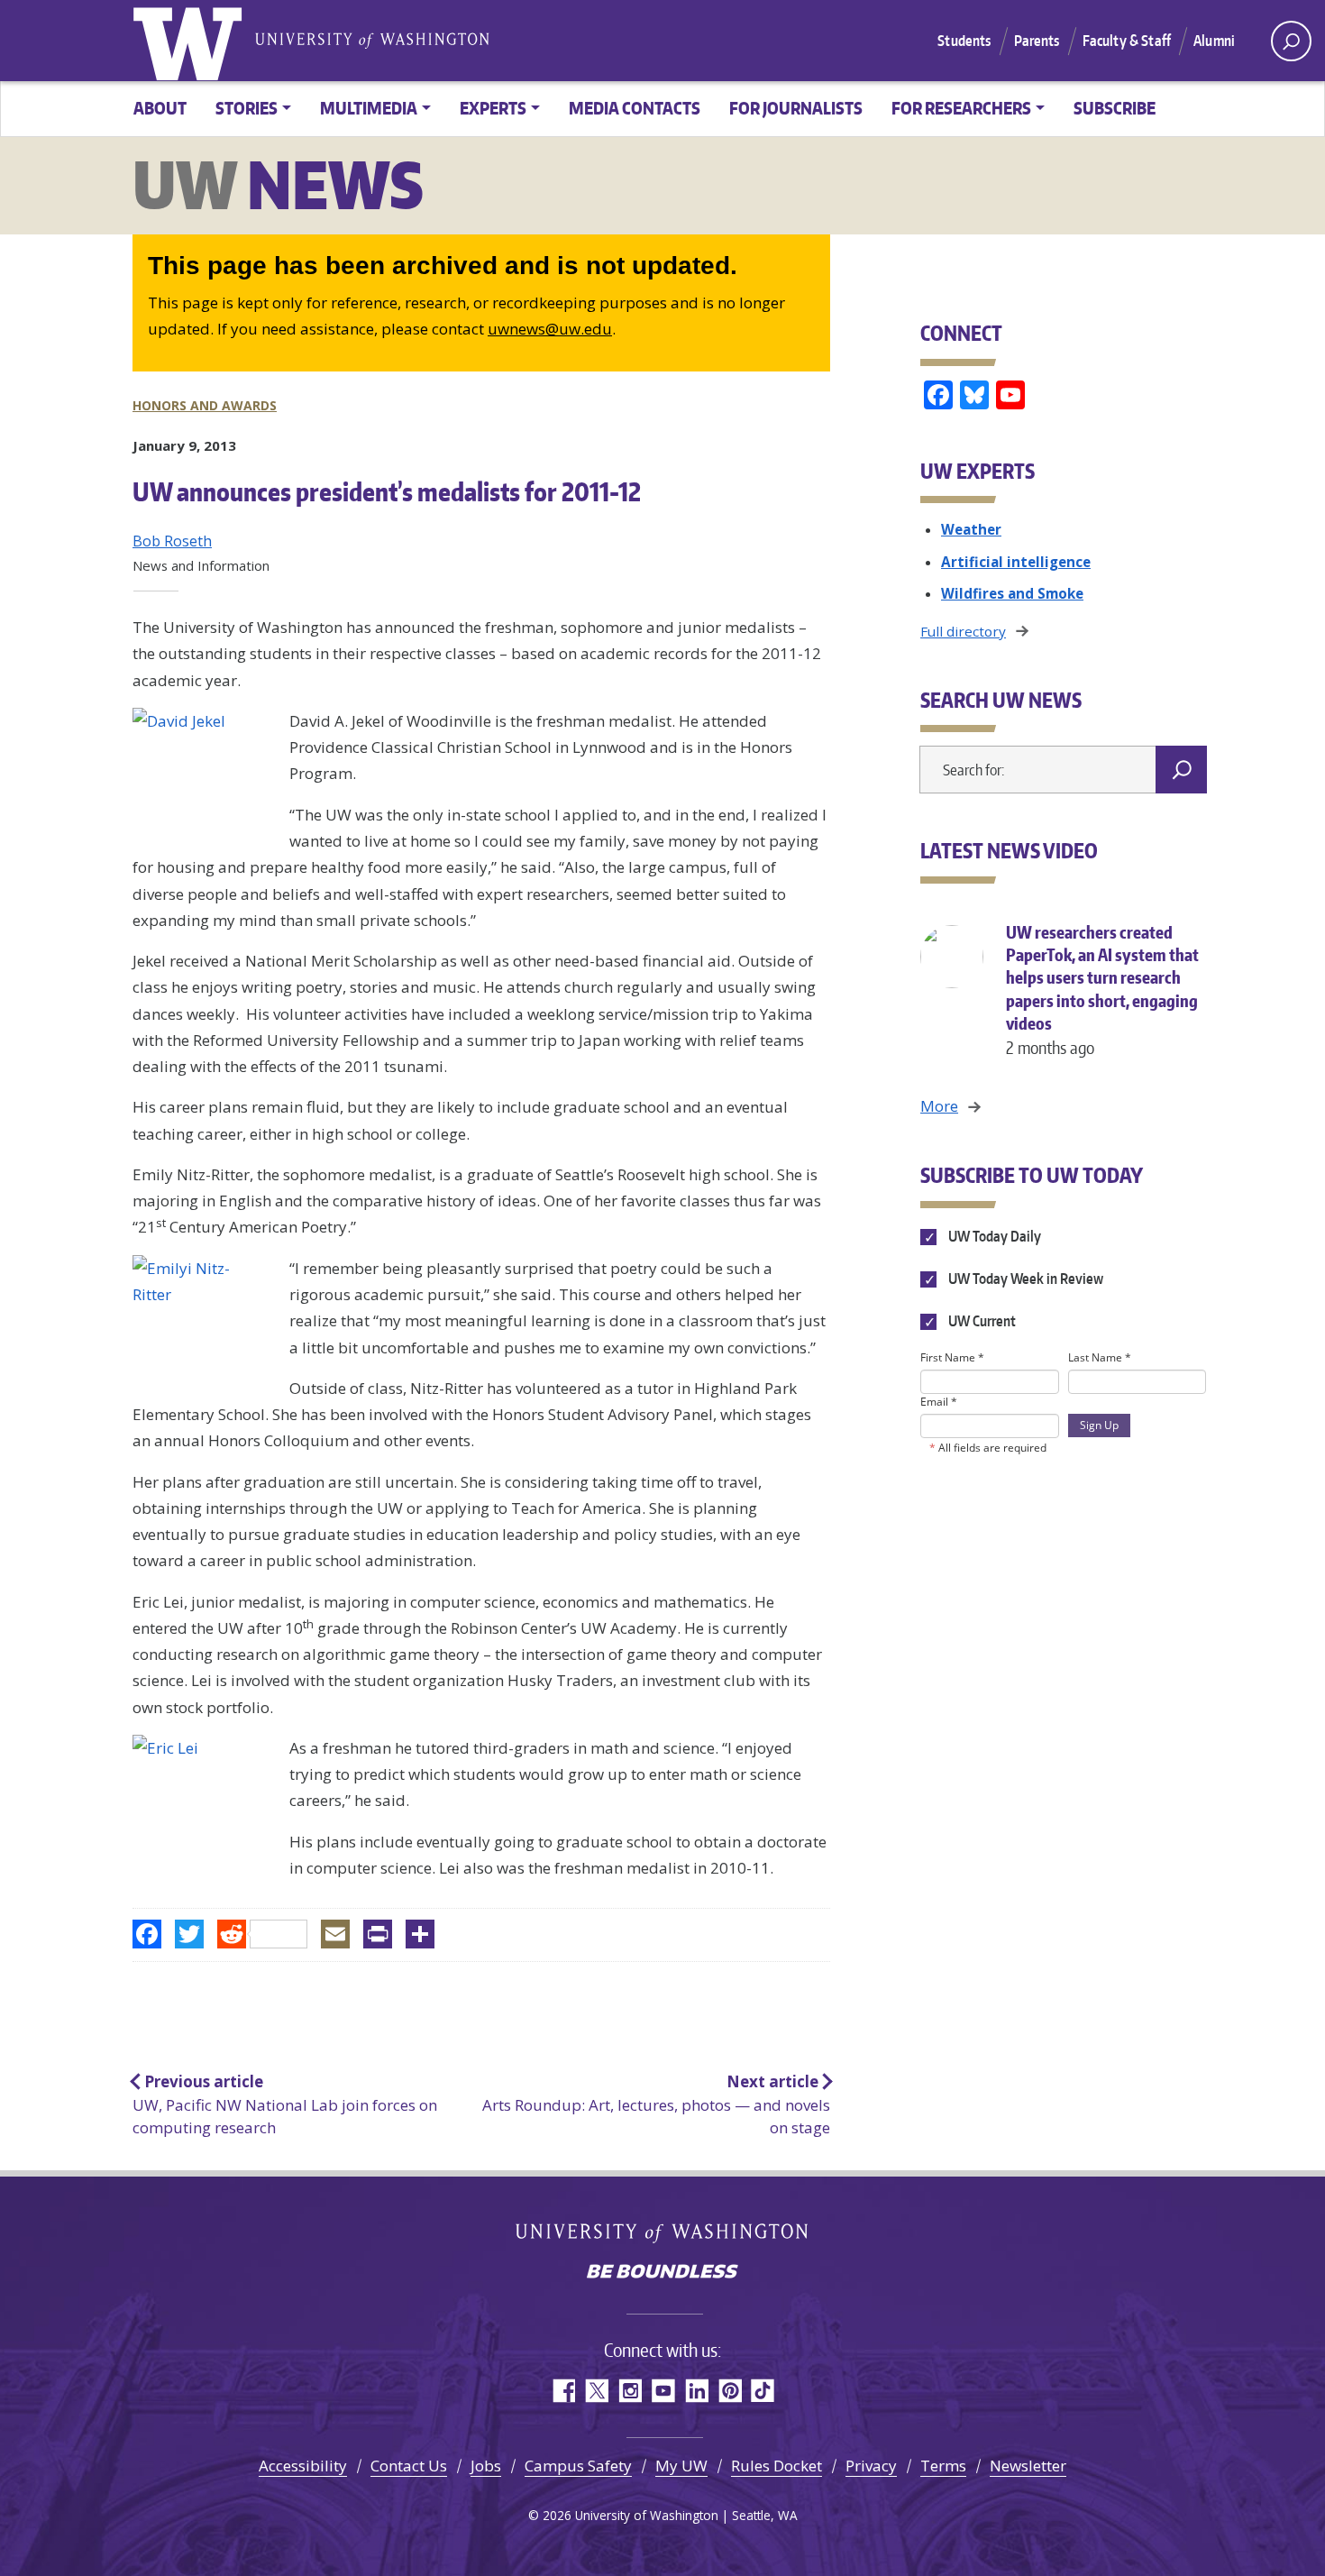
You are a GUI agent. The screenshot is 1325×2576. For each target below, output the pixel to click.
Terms (943, 2466)
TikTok (763, 2391)
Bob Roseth (172, 541)
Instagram (630, 2391)
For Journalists (796, 108)
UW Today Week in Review (1024, 1279)
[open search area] (1291, 41)
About (160, 108)
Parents (1037, 41)
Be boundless (662, 2273)
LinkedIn (696, 2391)
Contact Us (409, 2466)
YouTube (663, 2391)
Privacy (871, 2466)
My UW (681, 2466)
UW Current (981, 1321)
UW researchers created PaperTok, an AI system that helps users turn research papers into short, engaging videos (1102, 990)
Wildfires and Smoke (1012, 593)
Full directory (963, 631)
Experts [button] (493, 108)
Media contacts (635, 108)
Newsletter (1028, 2466)
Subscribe (1115, 108)
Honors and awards (205, 405)
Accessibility (303, 2466)
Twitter (596, 2391)
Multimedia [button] (369, 108)
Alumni (1214, 41)
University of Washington (191, 41)
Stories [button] (247, 108)
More (939, 1106)
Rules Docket (777, 2466)
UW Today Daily (993, 1236)
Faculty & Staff (1127, 41)
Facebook (563, 2391)
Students (964, 41)
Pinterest (730, 2391)
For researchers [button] (961, 108)
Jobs (486, 2466)
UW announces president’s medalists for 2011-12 (387, 491)
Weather (971, 529)
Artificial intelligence (1016, 562)
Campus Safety (578, 2466)
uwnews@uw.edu (550, 329)
